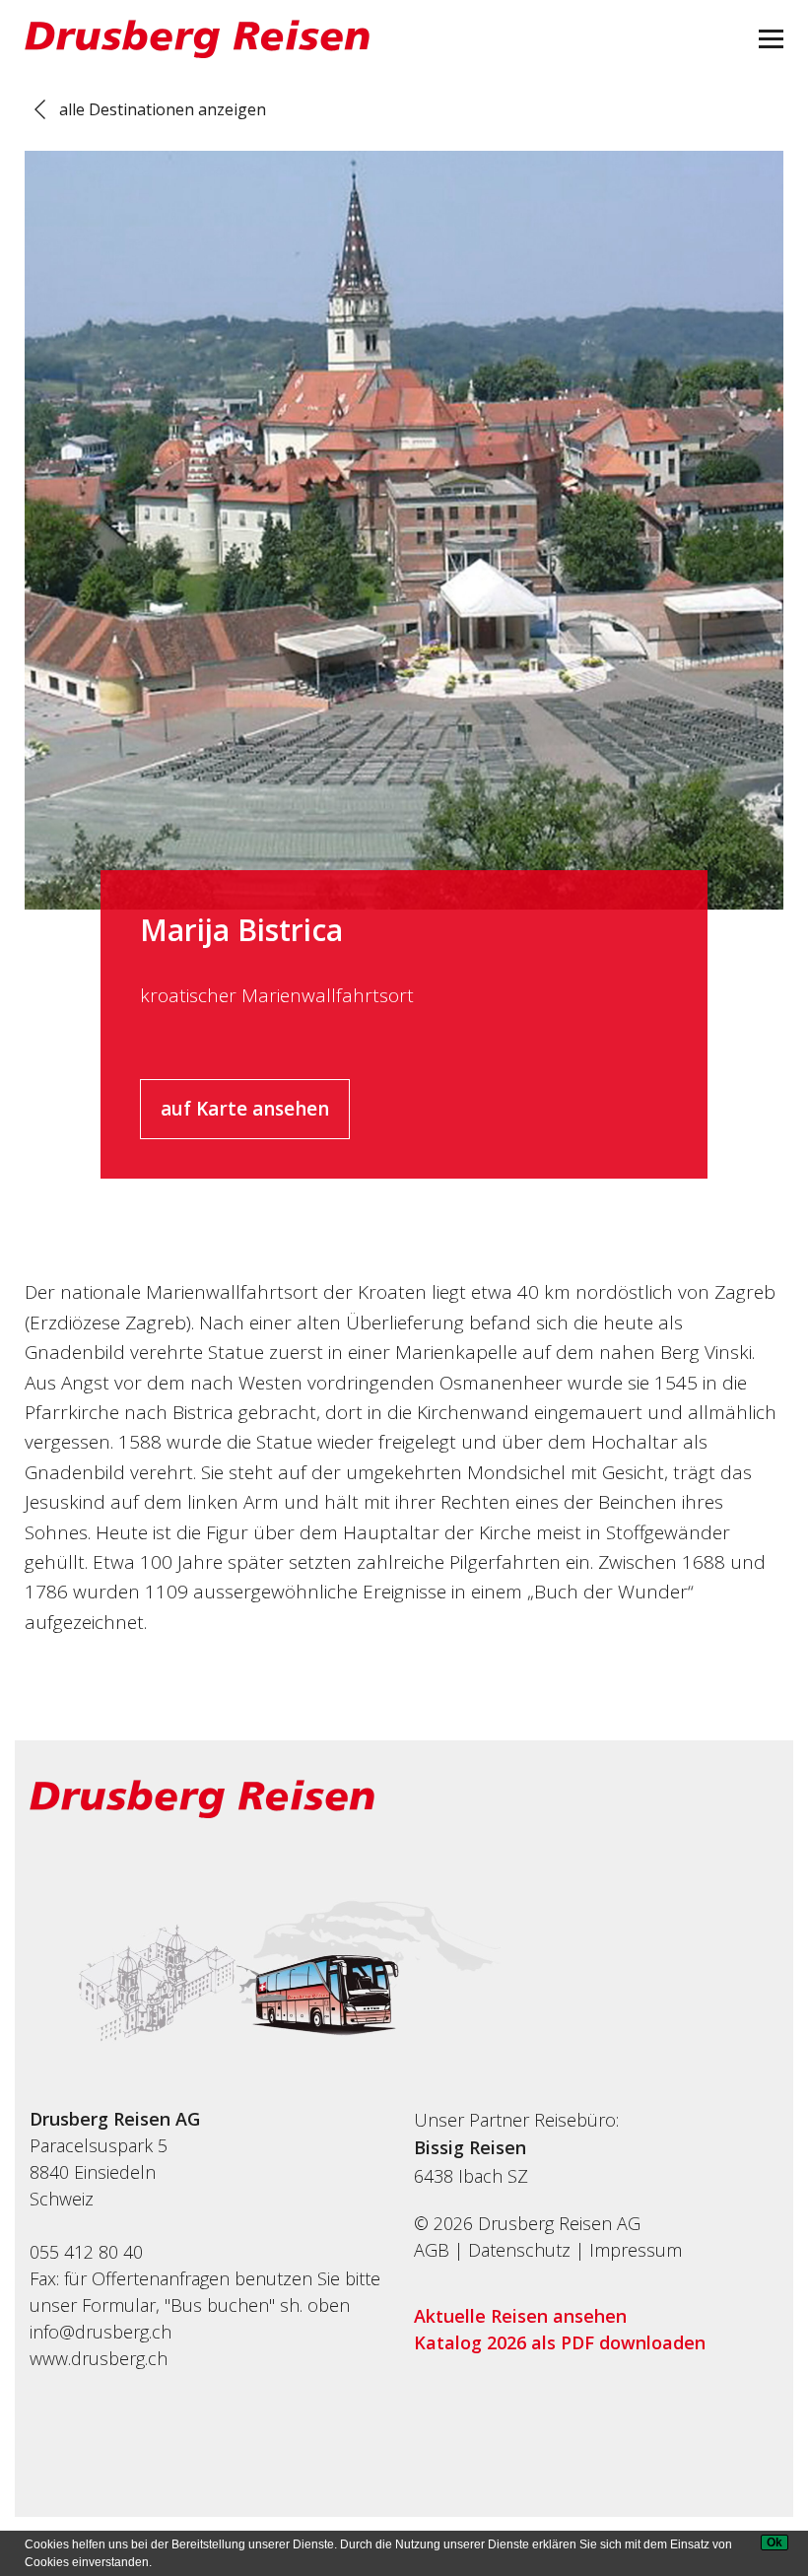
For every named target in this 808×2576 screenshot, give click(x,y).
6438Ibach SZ (471, 2176)
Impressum (636, 2250)
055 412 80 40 (86, 2252)
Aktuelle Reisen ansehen (520, 2316)
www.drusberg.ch (99, 2358)
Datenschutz (519, 2250)
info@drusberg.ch (101, 2332)
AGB (432, 2250)
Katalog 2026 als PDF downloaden (560, 2342)
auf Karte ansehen (245, 1109)
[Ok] (774, 2542)
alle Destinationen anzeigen (163, 109)
